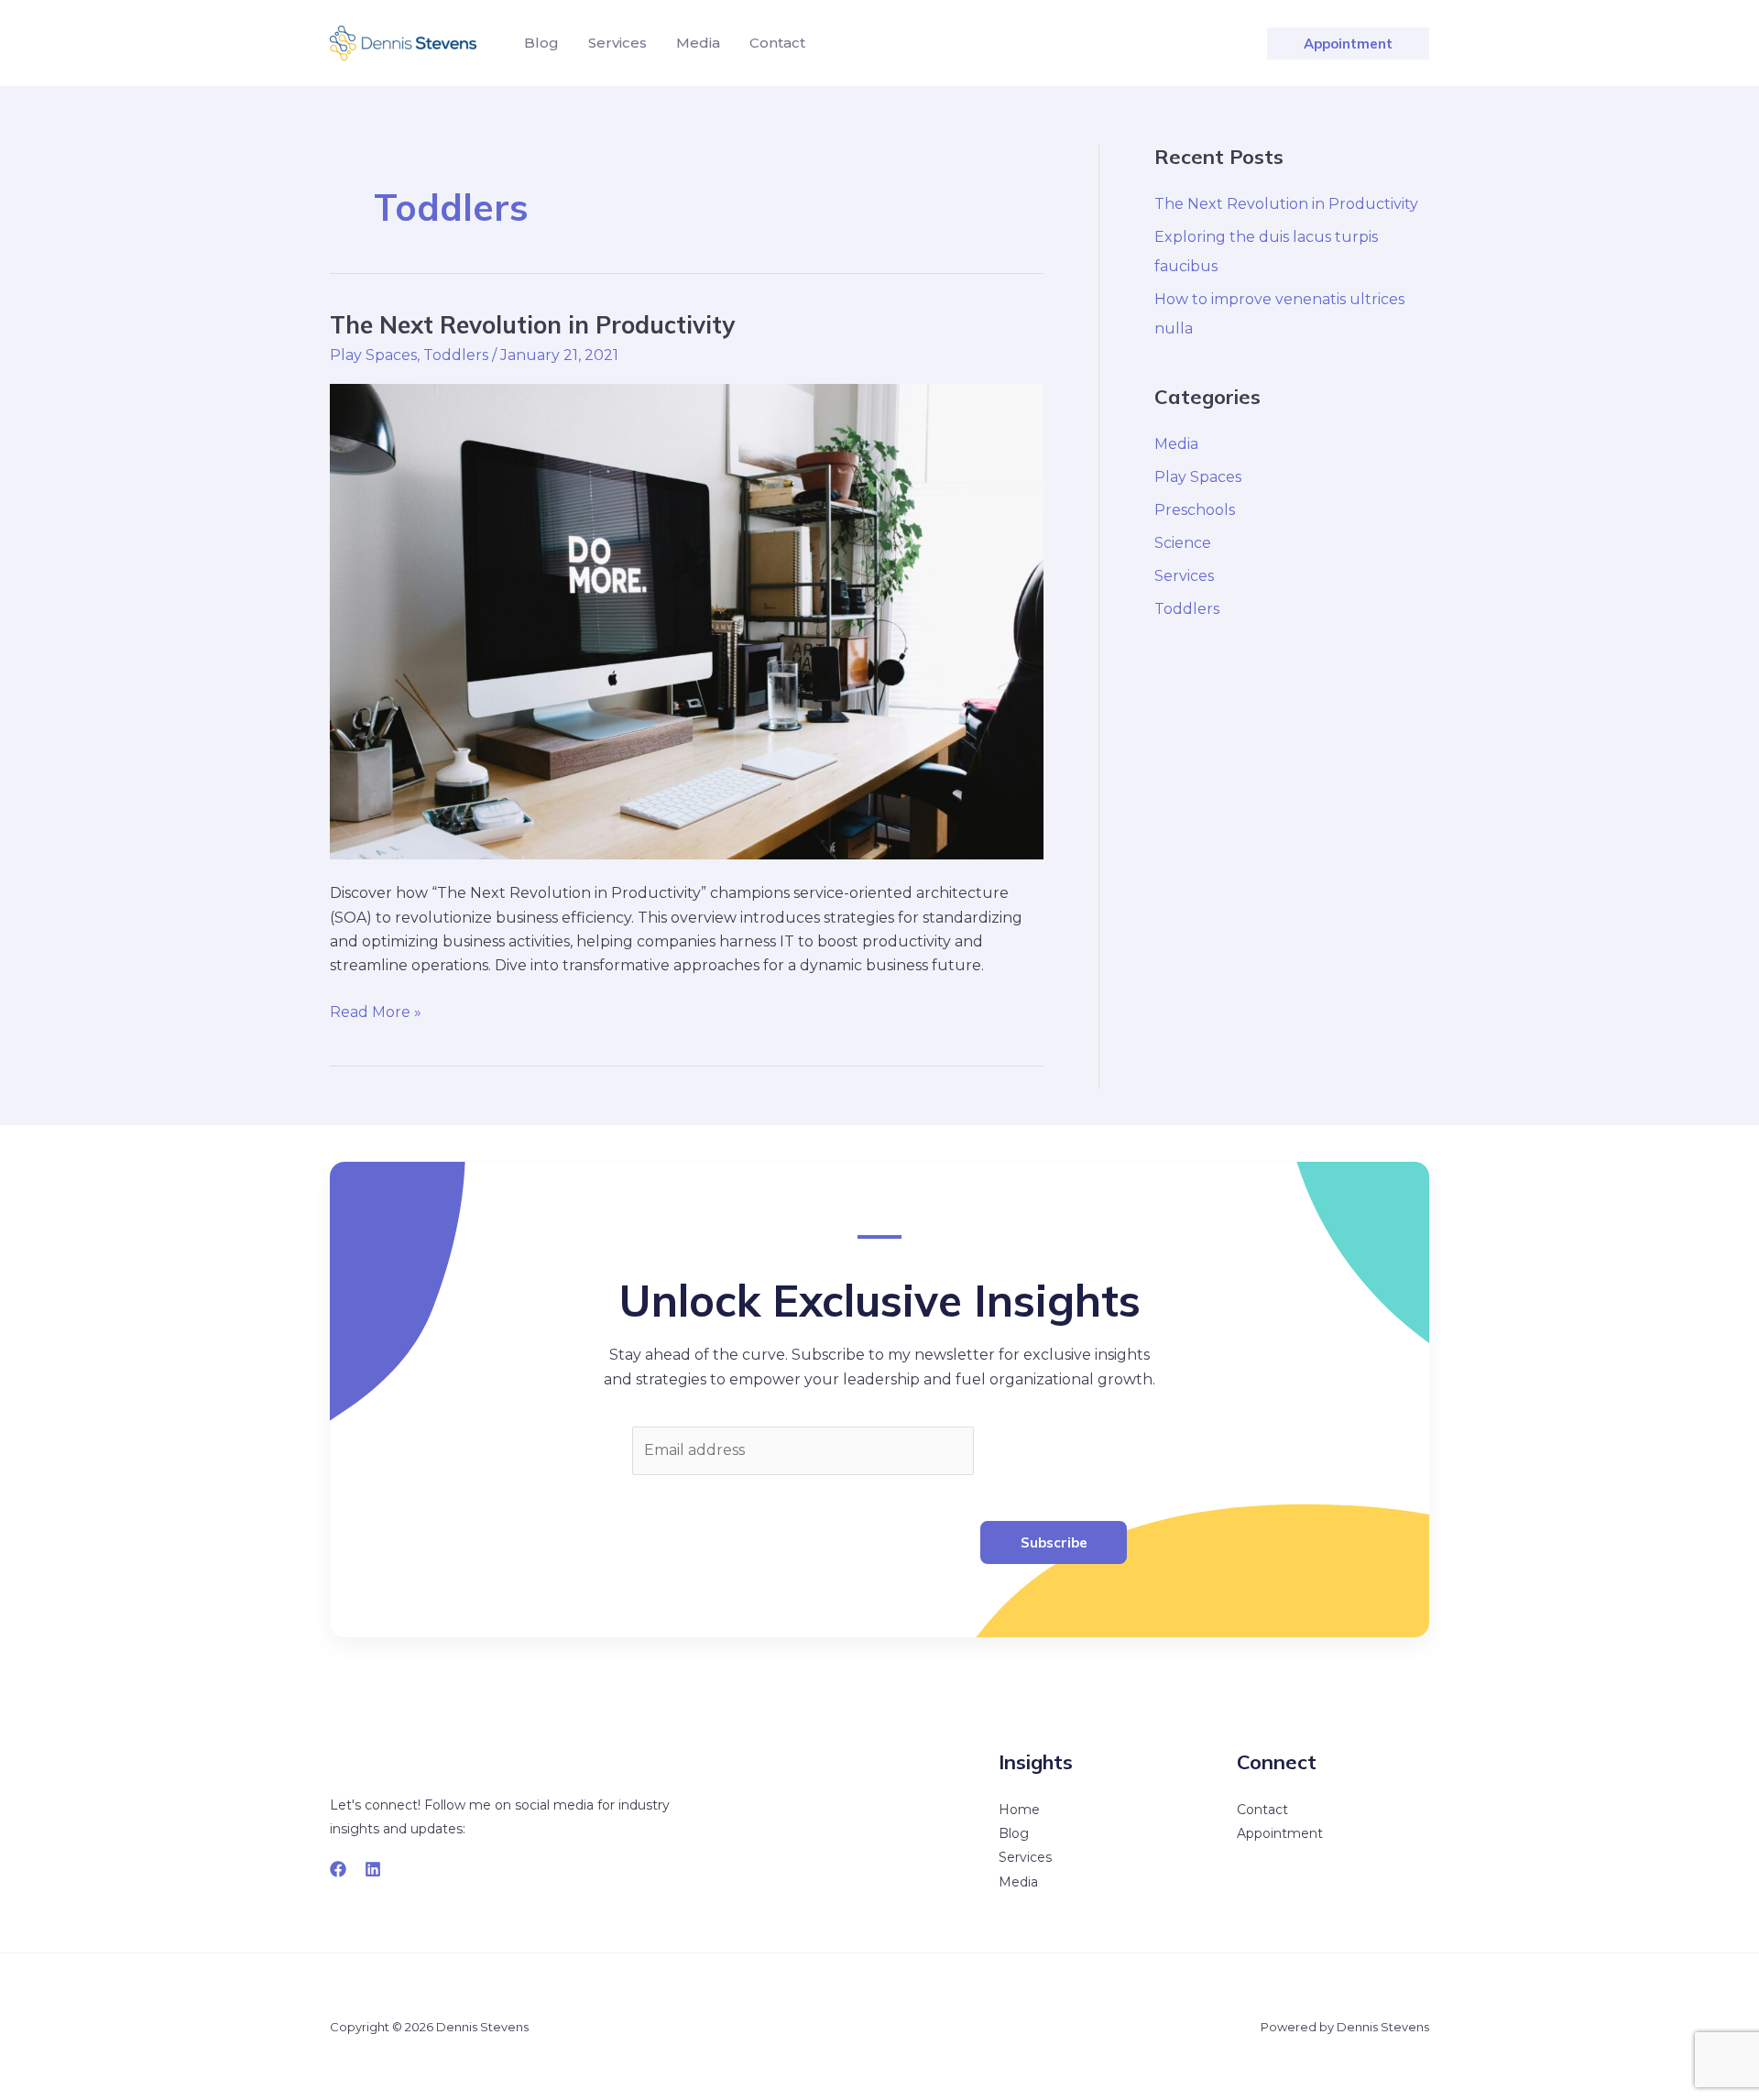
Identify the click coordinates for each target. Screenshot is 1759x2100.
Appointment (1280, 1833)
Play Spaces (373, 355)
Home (1019, 1810)
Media (1176, 444)
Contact (1262, 1810)
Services (1184, 576)
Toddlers (456, 355)
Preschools (1195, 510)
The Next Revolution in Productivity (532, 325)
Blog (1014, 1833)
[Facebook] (338, 1869)
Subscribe (1054, 1542)
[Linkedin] (373, 1869)
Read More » (376, 1011)
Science (1183, 543)
